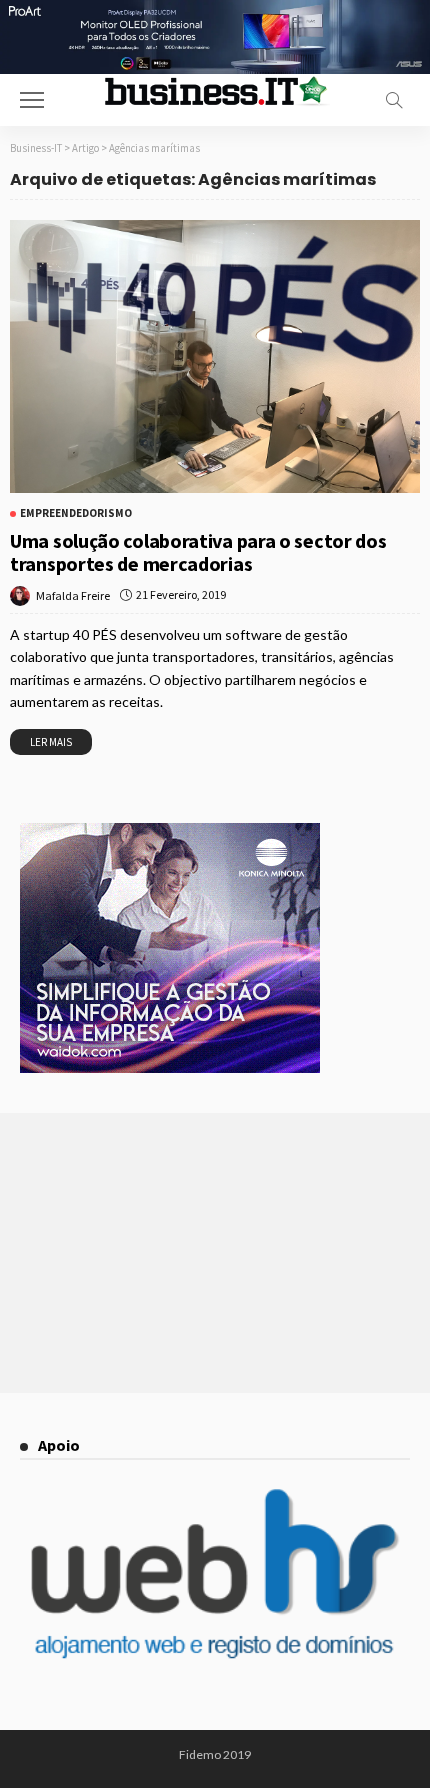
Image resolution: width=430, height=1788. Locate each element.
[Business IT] (215, 89)
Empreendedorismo (76, 513)
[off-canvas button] (32, 100)
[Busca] (394, 100)
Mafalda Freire (73, 595)
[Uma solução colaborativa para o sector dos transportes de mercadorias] (215, 356)
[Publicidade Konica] (170, 946)
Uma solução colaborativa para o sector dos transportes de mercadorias (198, 552)
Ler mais (51, 742)
